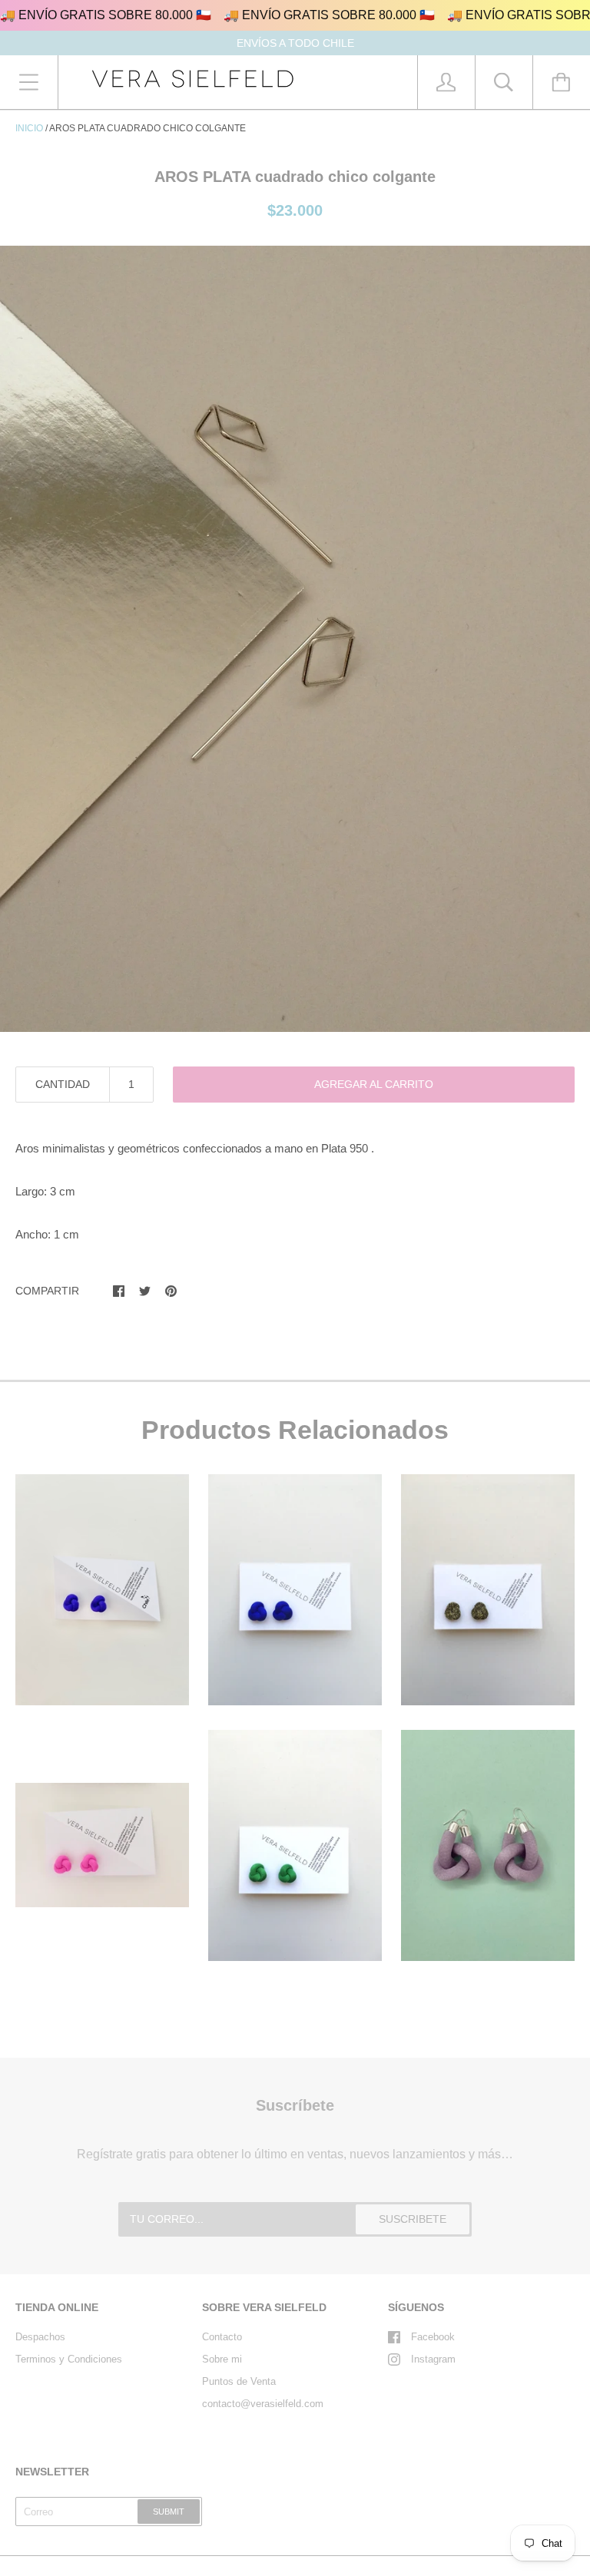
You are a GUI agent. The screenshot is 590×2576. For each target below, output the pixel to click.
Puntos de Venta (239, 2381)
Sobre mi (222, 2359)
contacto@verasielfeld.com (263, 2404)
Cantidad (63, 1084)
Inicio (29, 128)
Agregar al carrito (374, 1084)
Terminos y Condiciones (69, 2359)
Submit (169, 2512)
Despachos (40, 2337)
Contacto (222, 2337)
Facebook (433, 2337)
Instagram (433, 2359)
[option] (295, 639)
